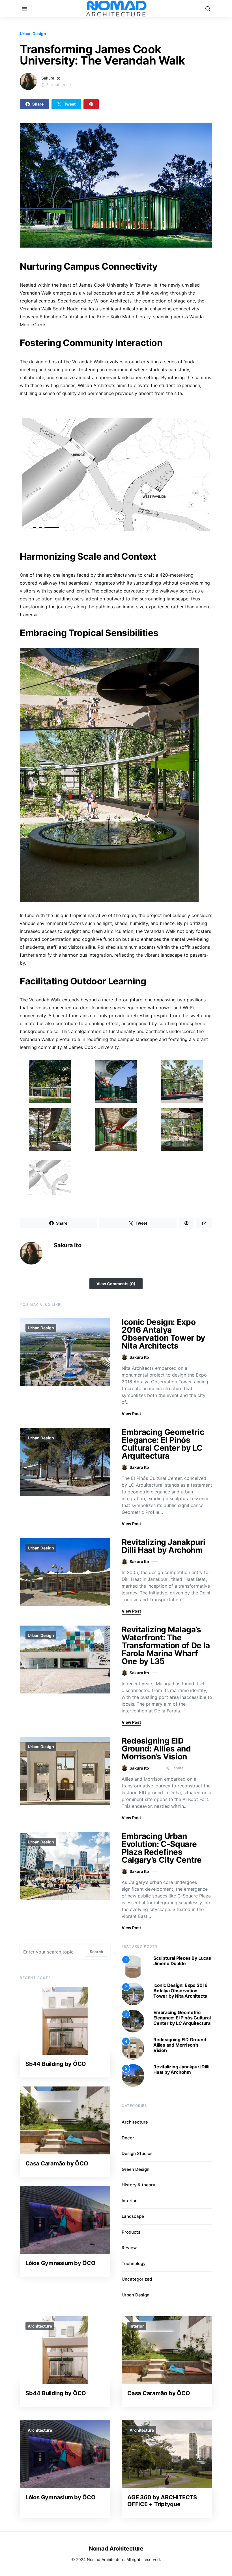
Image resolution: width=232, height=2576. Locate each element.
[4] (133, 2048)
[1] (133, 1966)
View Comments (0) (116, 1284)
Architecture (135, 2122)
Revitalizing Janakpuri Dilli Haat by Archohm (163, 1546)
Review (129, 2248)
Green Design (136, 2169)
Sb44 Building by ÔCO (56, 2064)
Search (96, 1952)
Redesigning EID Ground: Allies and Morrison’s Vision (156, 1749)
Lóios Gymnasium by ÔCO (61, 2263)
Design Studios (137, 2153)
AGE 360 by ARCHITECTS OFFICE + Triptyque (162, 2501)
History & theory (138, 2185)
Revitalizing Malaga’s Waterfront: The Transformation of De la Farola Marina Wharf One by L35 (166, 1645)
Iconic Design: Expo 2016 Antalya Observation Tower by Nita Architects (163, 1334)
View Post (131, 1413)
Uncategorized (137, 2279)
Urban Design (33, 34)
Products (131, 2232)
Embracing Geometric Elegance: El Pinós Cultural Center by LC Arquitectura (163, 1444)
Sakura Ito (51, 78)
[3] (133, 2021)
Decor (128, 2138)
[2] (133, 1993)
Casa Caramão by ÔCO (57, 2163)
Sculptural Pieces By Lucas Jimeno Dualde (182, 1961)
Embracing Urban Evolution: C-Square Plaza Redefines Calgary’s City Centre (162, 1848)
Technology (134, 2263)
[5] (133, 2075)
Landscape (133, 2216)
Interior (129, 2201)
